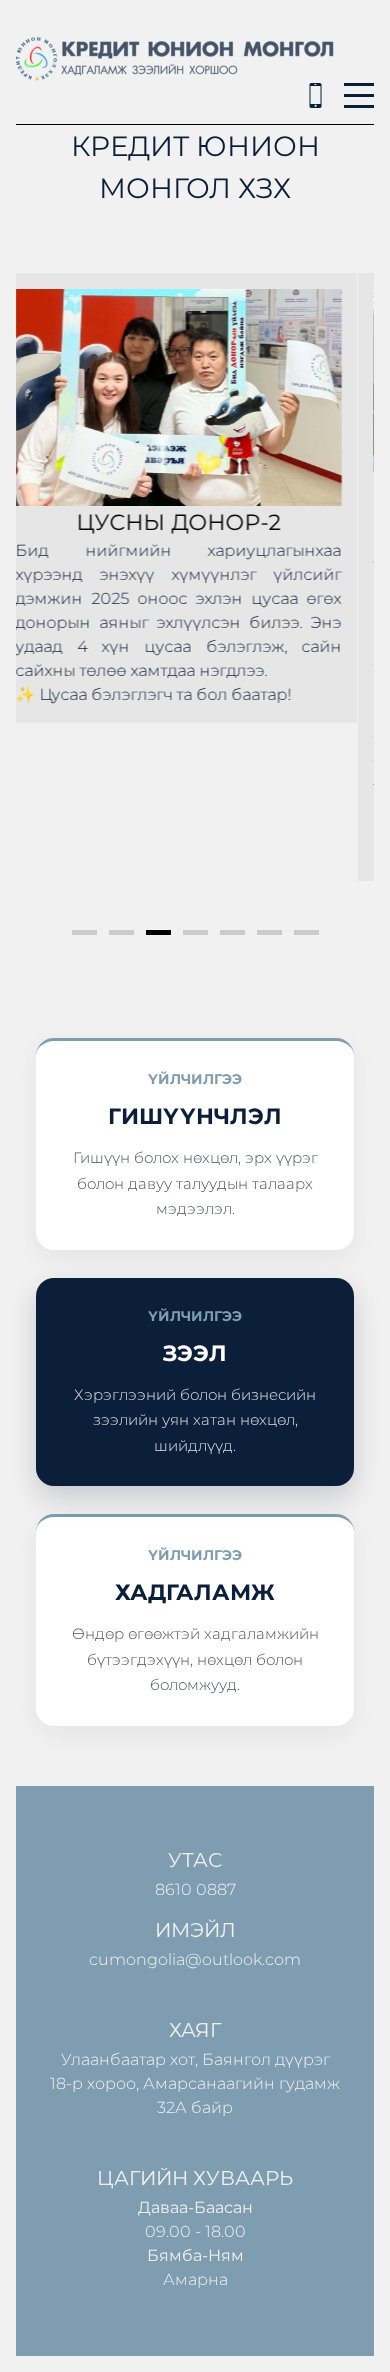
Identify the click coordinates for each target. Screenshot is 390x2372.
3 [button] (158, 932)
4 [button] (195, 932)
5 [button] (232, 932)
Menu (359, 84)
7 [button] (306, 932)
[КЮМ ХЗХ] (315, 95)
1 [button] (84, 932)
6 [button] (269, 932)
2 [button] (121, 932)
